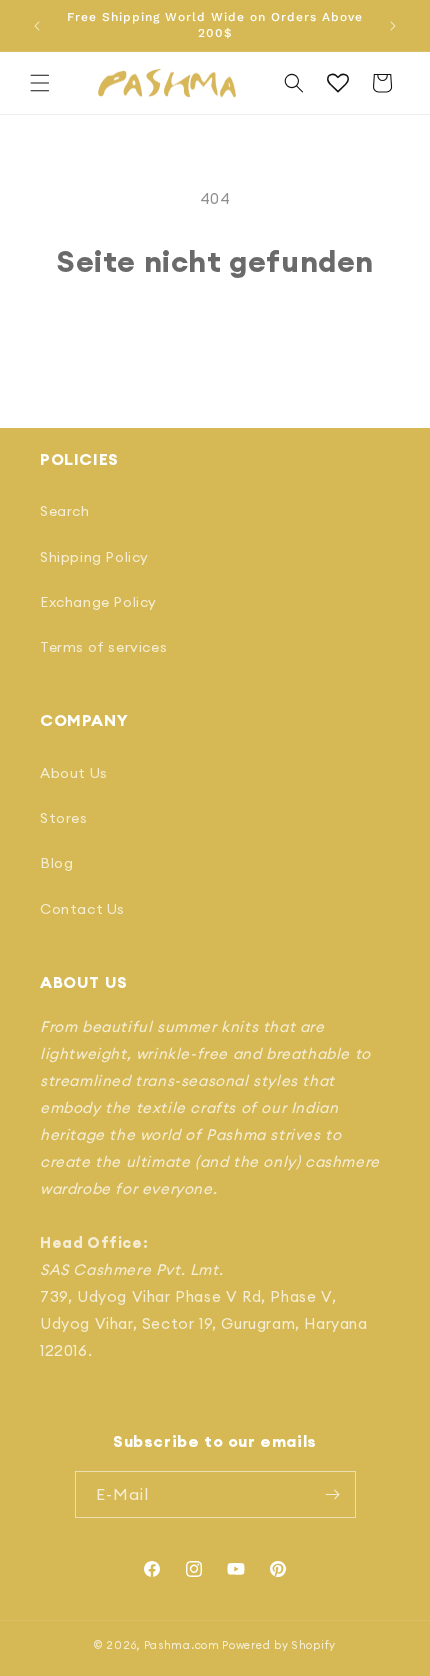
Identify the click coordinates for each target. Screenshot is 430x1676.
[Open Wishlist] (338, 83)
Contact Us (82, 909)
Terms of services (103, 647)
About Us (74, 773)
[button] (40, 83)
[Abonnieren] (333, 1494)
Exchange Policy (98, 602)
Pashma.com (182, 1645)
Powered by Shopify (279, 1645)
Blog (56, 863)
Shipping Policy (94, 557)
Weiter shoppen (215, 333)
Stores (64, 818)
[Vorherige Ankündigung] (37, 26)
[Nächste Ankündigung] (393, 26)
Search (65, 511)
